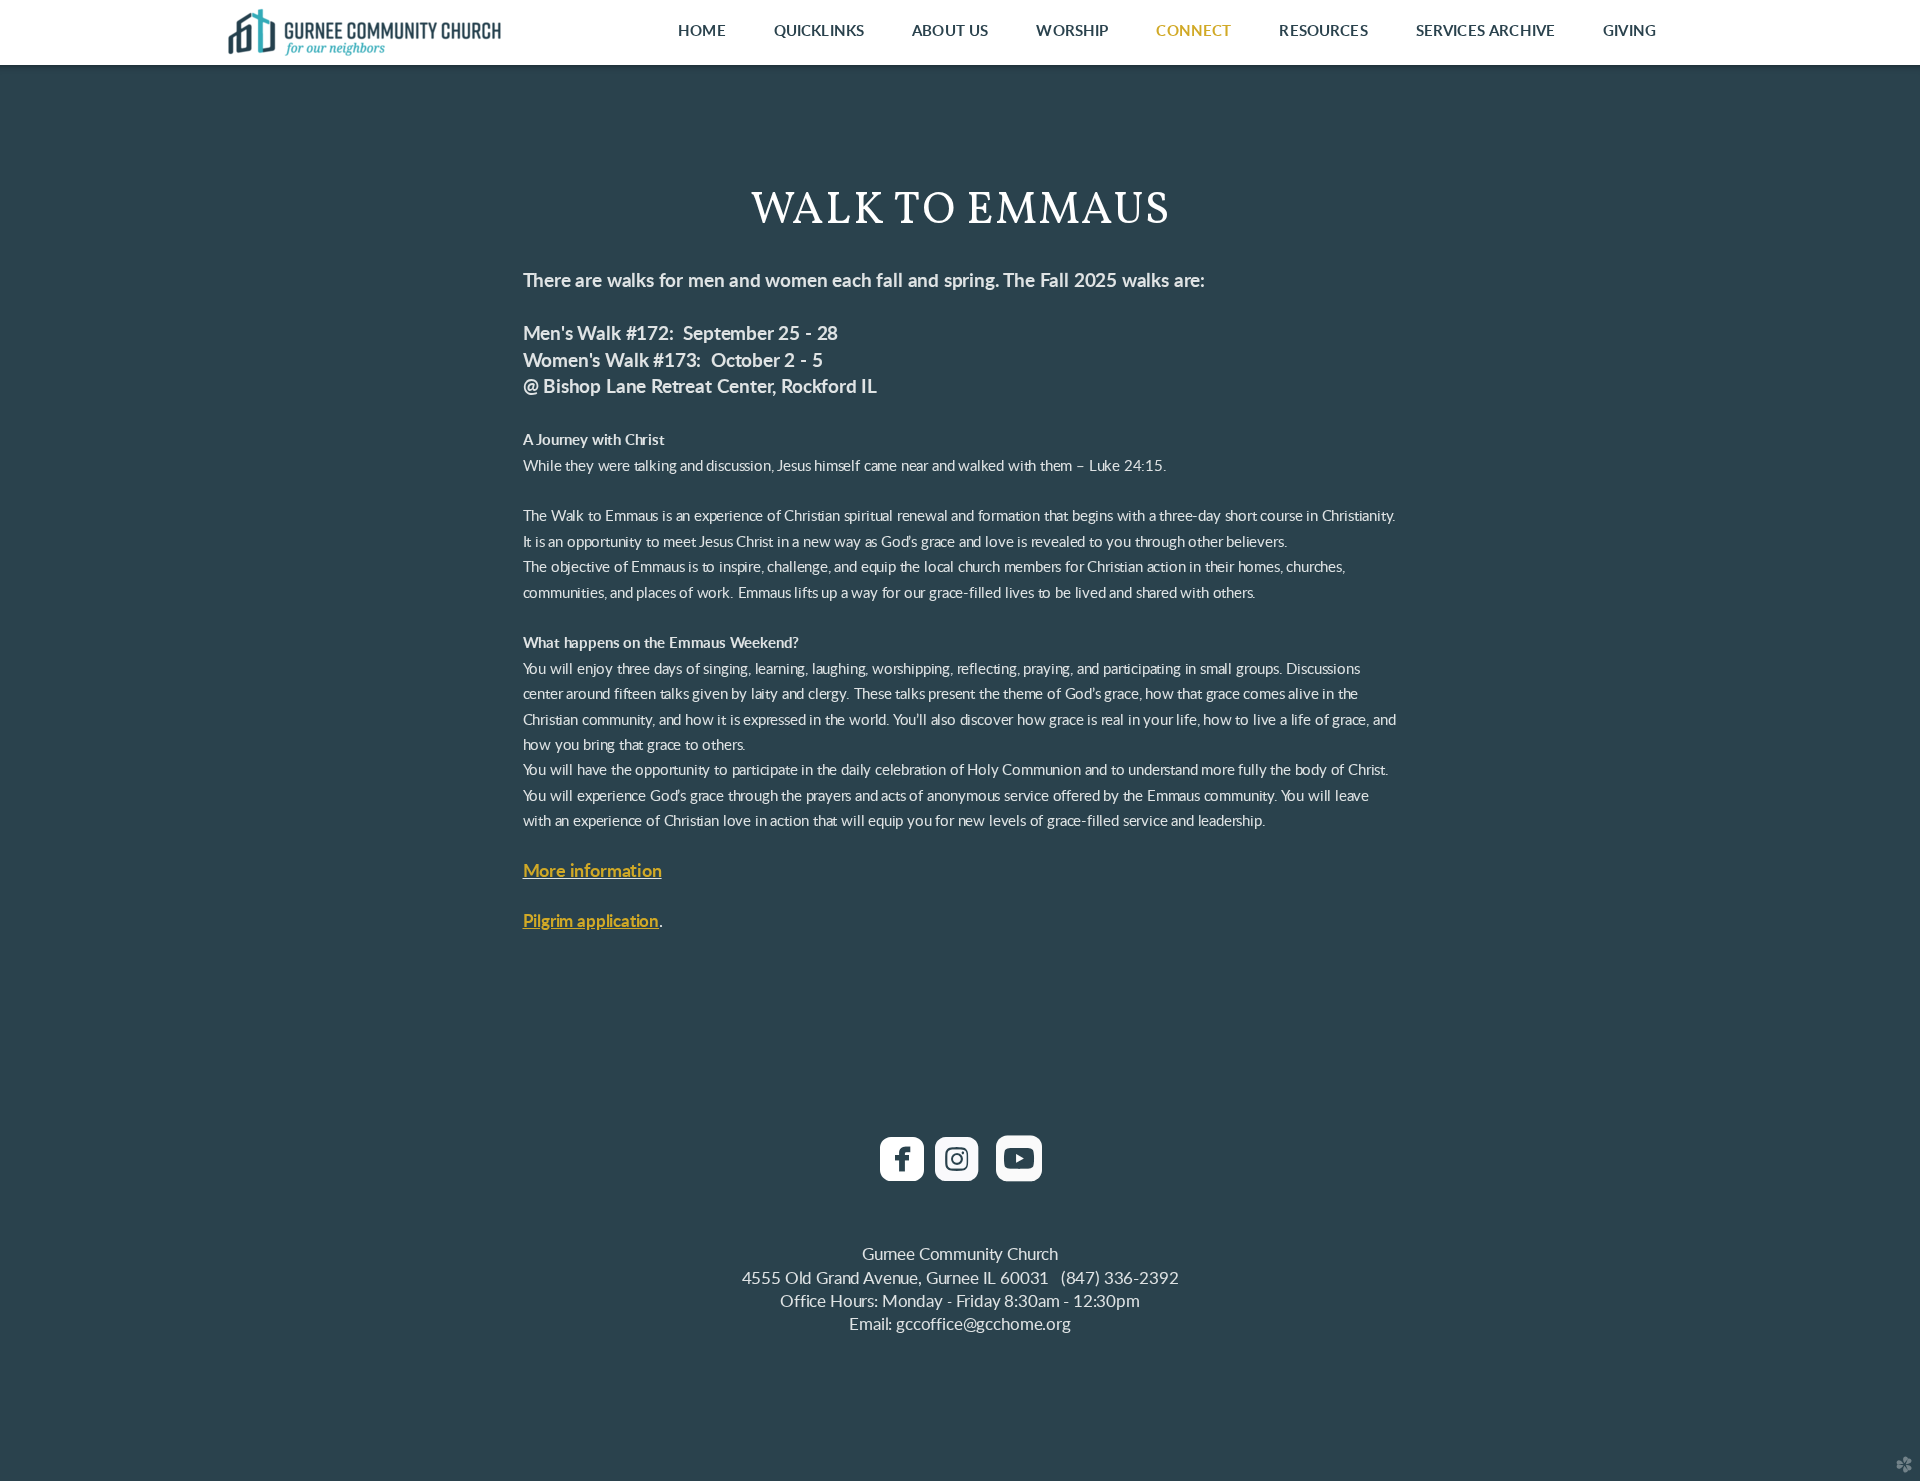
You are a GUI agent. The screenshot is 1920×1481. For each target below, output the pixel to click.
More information (592, 872)
